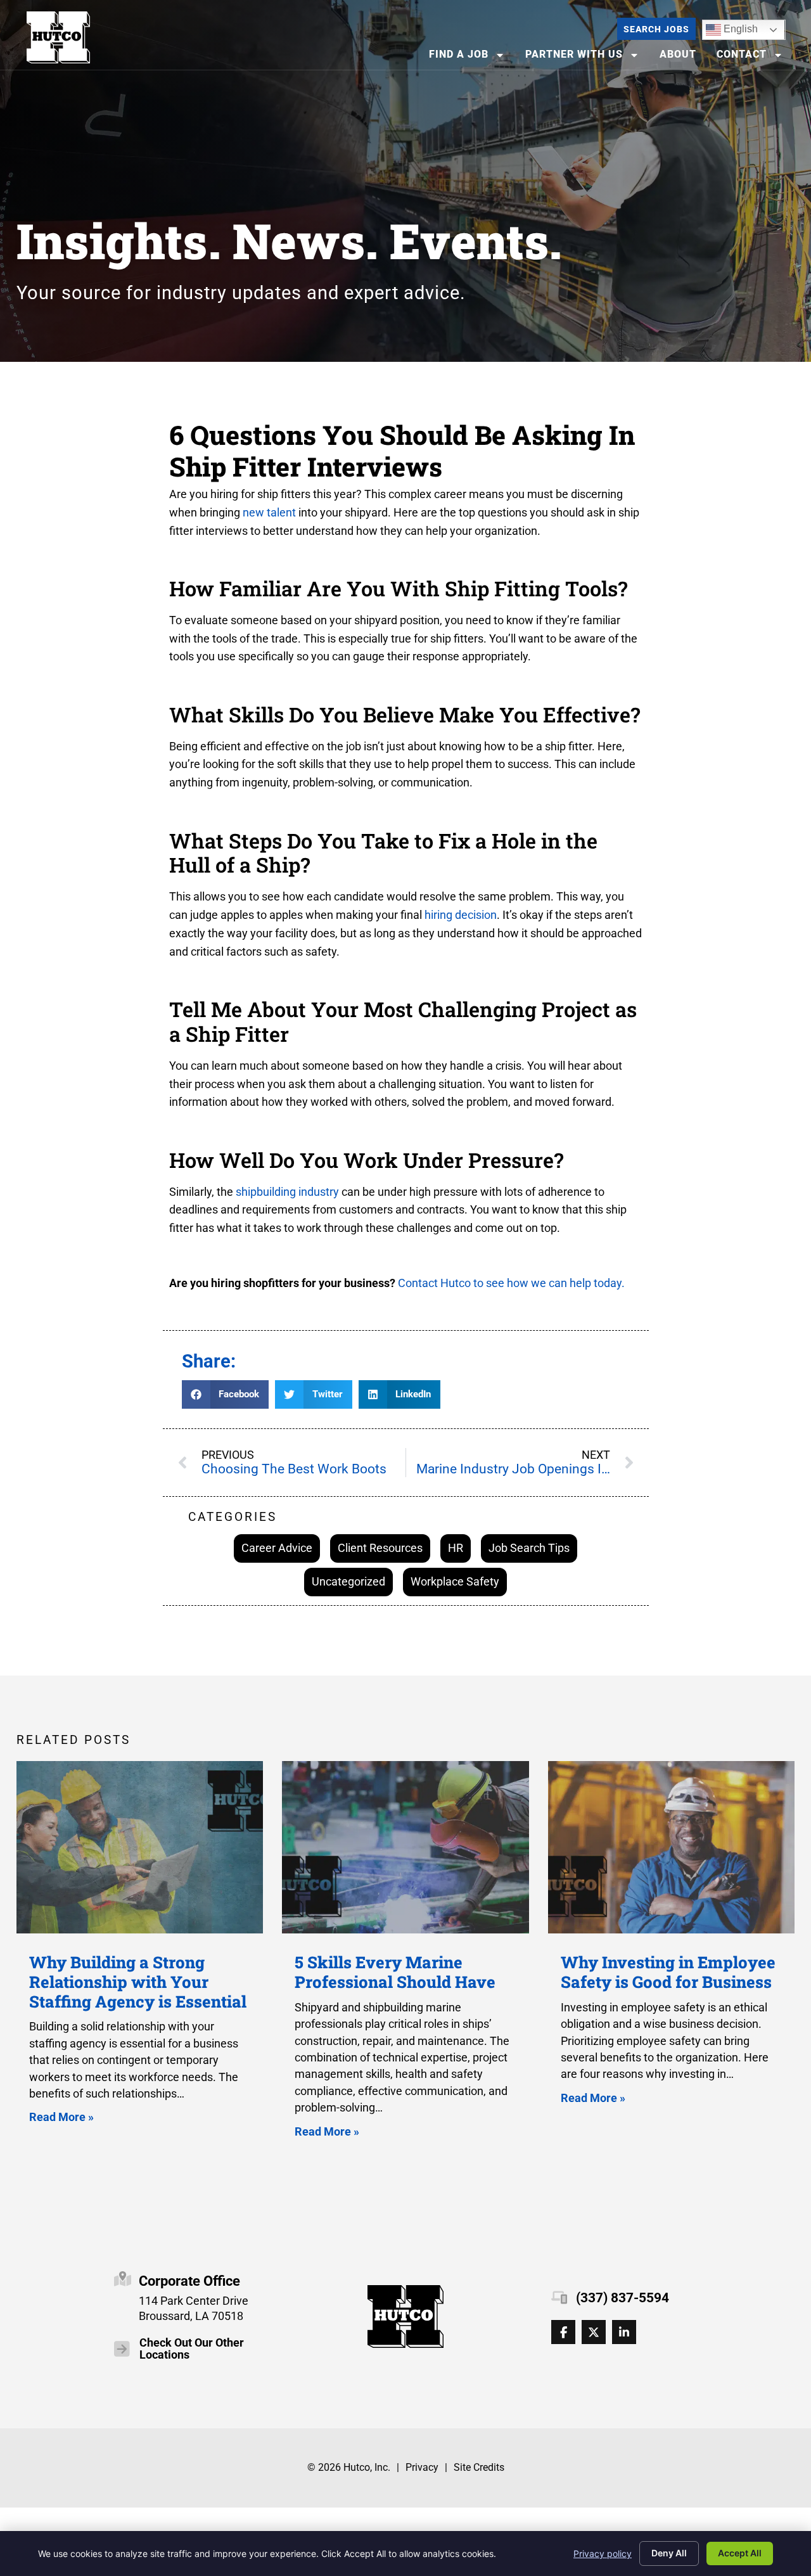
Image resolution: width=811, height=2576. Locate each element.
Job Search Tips (529, 1548)
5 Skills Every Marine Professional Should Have (395, 1972)
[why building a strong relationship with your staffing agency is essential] (140, 1848)
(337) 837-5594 (623, 2298)
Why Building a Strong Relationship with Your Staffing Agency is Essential (138, 1981)
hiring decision (461, 915)
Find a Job (471, 57)
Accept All (740, 2553)
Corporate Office (189, 2281)
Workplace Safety (455, 1581)
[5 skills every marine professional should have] (405, 1848)
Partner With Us (586, 57)
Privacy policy (603, 2554)
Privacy (422, 2467)
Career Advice (277, 1548)
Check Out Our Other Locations (192, 2349)
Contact (754, 57)
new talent (269, 512)
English (732, 27)
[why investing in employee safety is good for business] (671, 1848)
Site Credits (479, 2467)
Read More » (61, 2117)
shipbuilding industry (287, 1192)
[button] (226, 1394)
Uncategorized (348, 1581)
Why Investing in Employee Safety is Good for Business (668, 1972)
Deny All (669, 2553)
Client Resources (380, 1548)
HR (456, 1548)
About (682, 57)
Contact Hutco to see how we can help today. (510, 1283)
